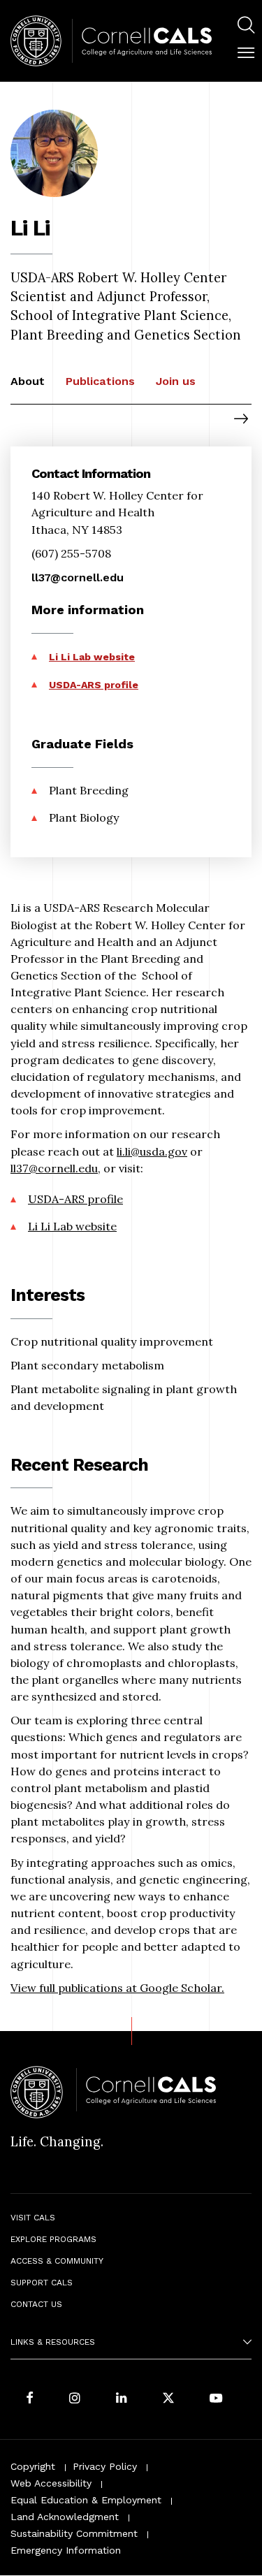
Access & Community (57, 2261)
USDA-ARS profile (75, 1199)
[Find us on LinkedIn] (122, 2399)
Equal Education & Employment (86, 2500)
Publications (100, 381)
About (28, 381)
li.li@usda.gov (152, 1151)
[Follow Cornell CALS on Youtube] (216, 2399)
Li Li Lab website (72, 1226)
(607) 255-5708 (71, 553)
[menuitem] (246, 27)
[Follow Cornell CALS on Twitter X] (168, 2399)
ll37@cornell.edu (54, 1168)
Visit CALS (33, 2218)
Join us (176, 381)
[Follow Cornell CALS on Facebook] (30, 2399)
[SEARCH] (246, 25)
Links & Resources (53, 2342)
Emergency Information (66, 2550)
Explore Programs (53, 2239)
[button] (246, 53)
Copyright (33, 2466)
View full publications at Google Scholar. (117, 1988)
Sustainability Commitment (74, 2533)
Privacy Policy (105, 2466)
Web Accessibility (51, 2483)
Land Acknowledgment (65, 2517)
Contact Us (36, 2304)
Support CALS (42, 2283)
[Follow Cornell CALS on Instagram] (75, 2399)
